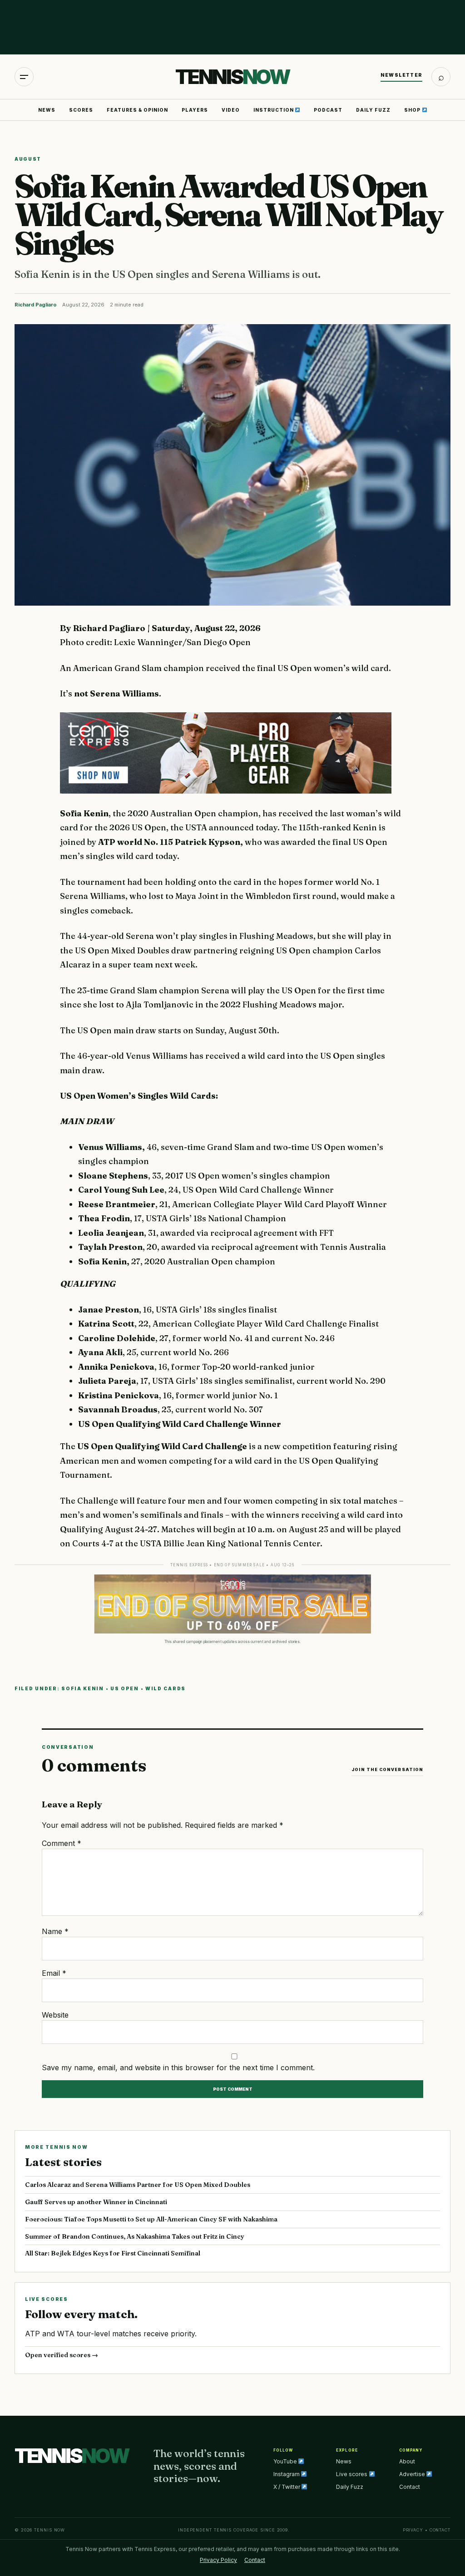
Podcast (328, 110)
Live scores (352, 2474)
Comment (62, 1843)
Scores (81, 110)
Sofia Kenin (83, 1688)
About (407, 2461)
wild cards (166, 1688)
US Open (125, 1688)
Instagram (287, 2474)
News (47, 110)
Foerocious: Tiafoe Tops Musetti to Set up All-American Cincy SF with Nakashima (151, 2219)
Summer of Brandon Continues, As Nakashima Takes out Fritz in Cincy (135, 2236)
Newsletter (401, 75)
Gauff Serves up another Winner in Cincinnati (96, 2202)
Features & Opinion (137, 110)
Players (195, 110)
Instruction (274, 110)
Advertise (413, 2474)
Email (54, 1973)
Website (55, 2015)
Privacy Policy (218, 2560)
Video (231, 110)
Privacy (413, 2530)
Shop (413, 110)
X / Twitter (287, 2487)
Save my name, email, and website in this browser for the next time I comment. (178, 2068)
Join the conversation (387, 1769)
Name (55, 1931)
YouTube (286, 2461)
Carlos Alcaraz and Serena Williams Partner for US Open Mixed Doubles (138, 2185)
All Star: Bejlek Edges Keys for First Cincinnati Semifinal (113, 2253)
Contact (410, 2487)
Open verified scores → (62, 2355)
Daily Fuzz (373, 110)
